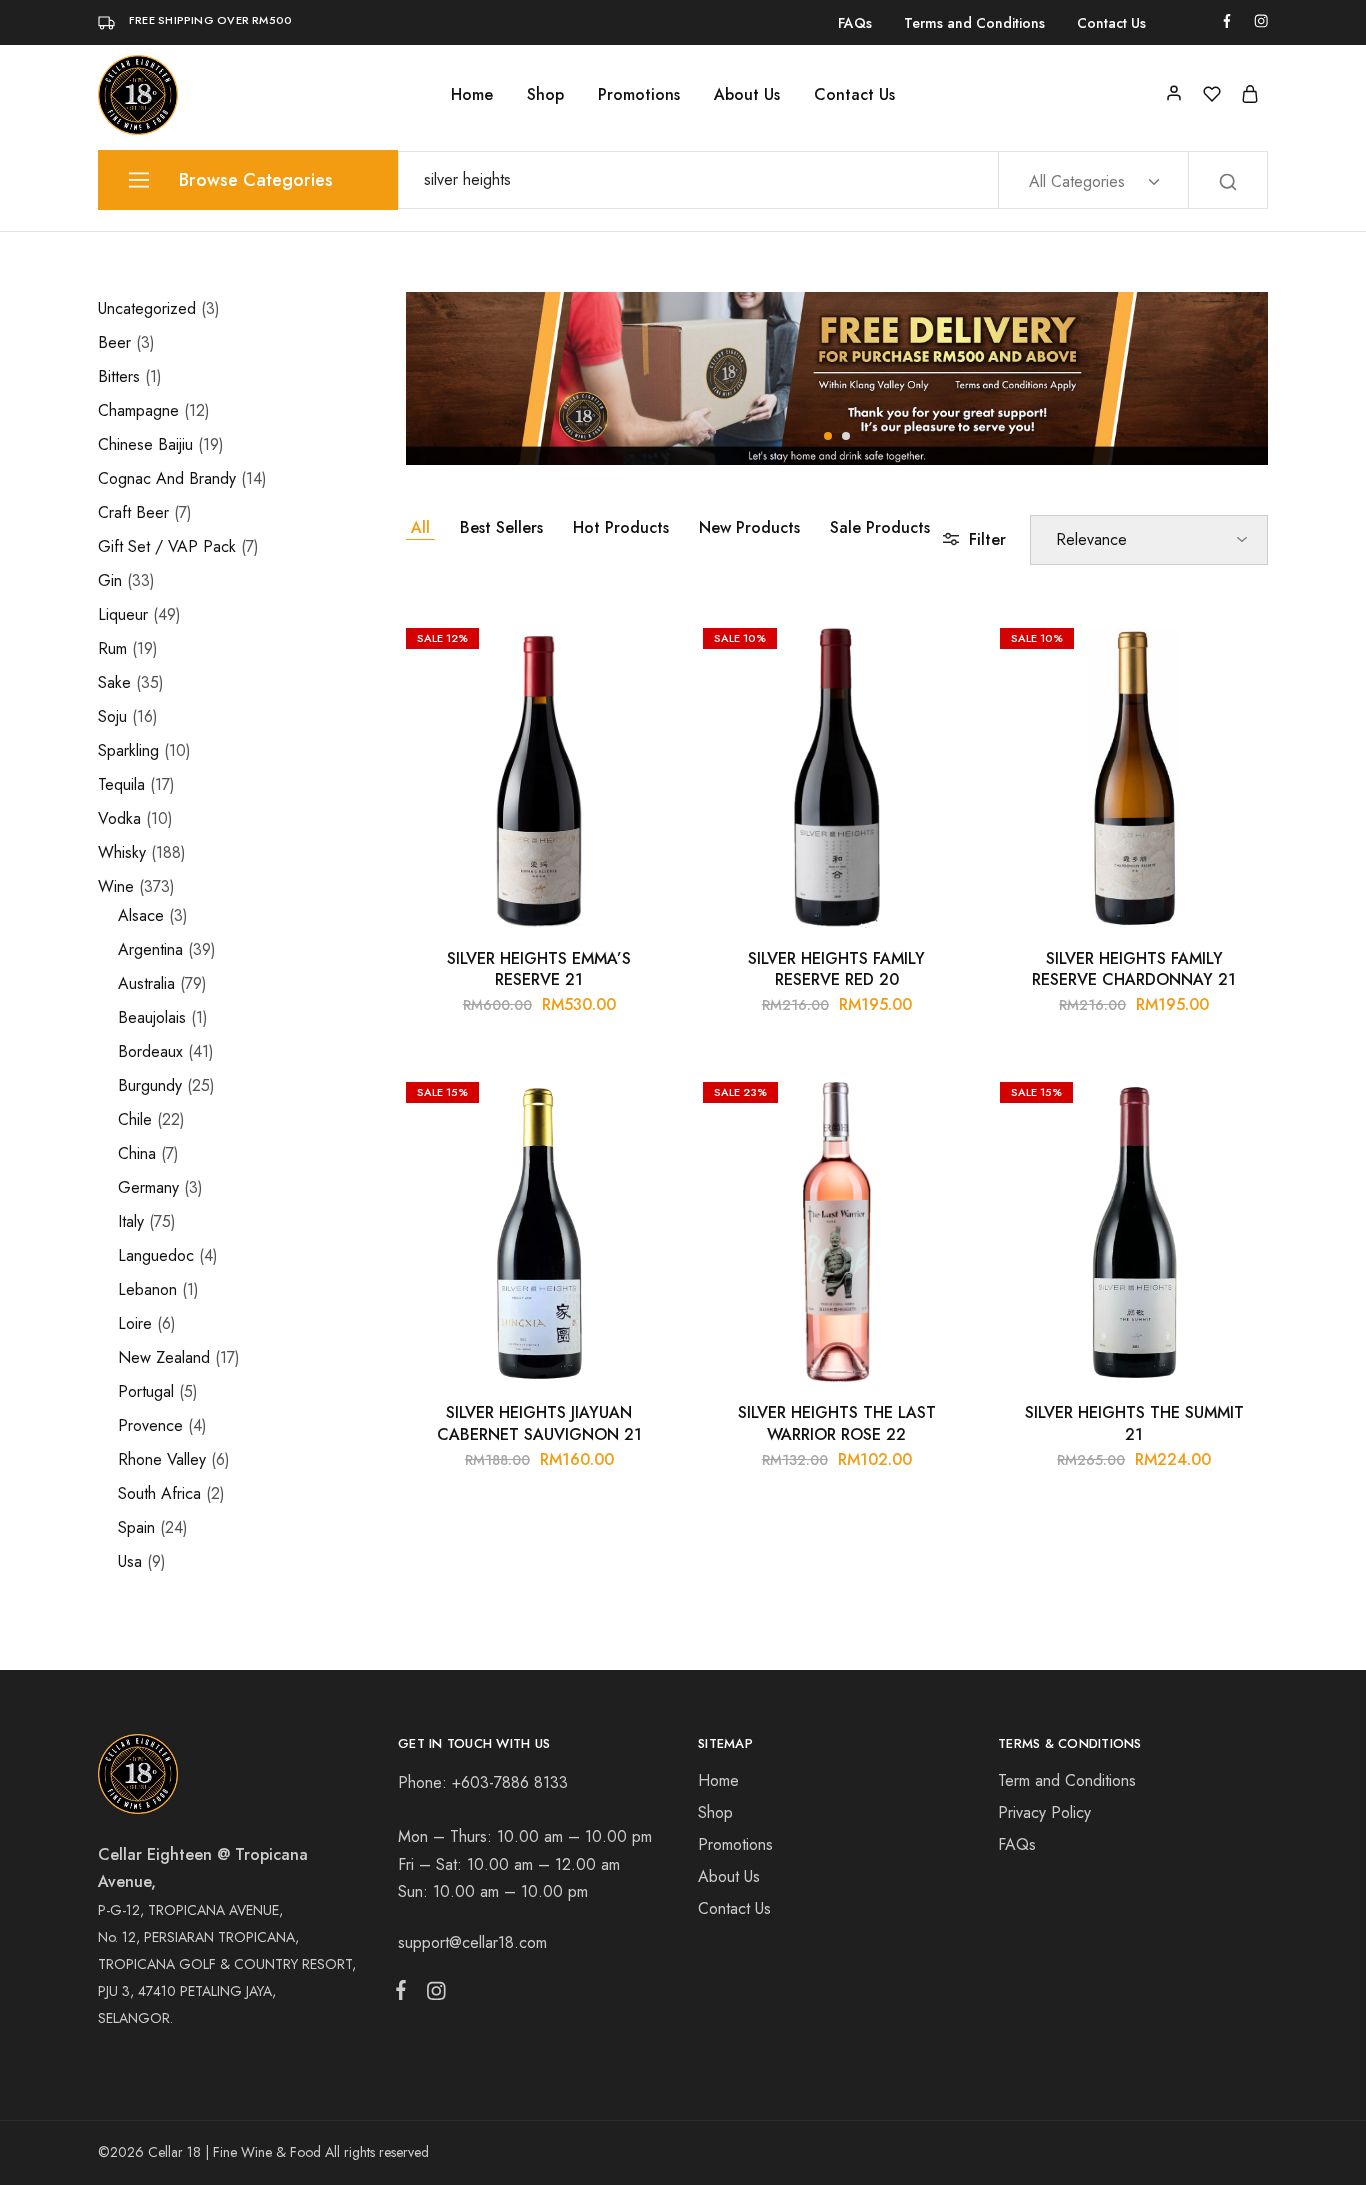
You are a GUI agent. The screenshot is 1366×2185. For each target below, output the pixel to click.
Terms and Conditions (974, 23)
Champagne (138, 410)
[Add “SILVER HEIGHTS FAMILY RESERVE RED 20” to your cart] (940, 648)
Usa (130, 1561)
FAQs (855, 23)
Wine (116, 886)
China (137, 1153)
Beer (114, 342)
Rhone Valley (162, 1459)
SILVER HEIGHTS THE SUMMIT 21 (1134, 1423)
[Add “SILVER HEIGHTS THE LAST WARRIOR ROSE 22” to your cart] (940, 1102)
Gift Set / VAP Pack (167, 546)
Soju (112, 716)
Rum (112, 648)
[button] (828, 436)
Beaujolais (152, 1017)
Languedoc (156, 1255)
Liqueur (123, 614)
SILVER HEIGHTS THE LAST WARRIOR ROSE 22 (837, 1423)
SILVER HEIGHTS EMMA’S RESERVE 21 (539, 969)
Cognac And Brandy (167, 478)
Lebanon (147, 1289)
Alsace (141, 915)
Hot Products (621, 527)
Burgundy (150, 1085)
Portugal (146, 1391)
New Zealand (164, 1357)
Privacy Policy (1044, 1812)
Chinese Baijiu (145, 444)
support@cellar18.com (472, 1942)
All (420, 527)
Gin (110, 580)
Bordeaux (150, 1051)
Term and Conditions (1067, 1780)
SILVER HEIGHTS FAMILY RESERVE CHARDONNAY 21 (1134, 969)
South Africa (159, 1493)
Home (472, 95)
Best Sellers (501, 527)
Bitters (119, 376)
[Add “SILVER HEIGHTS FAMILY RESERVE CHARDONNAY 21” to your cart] (1238, 648)
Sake (114, 682)
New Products (749, 527)
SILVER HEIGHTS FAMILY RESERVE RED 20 (836, 969)
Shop (545, 95)
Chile (135, 1119)
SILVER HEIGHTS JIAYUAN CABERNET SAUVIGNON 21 (539, 1423)
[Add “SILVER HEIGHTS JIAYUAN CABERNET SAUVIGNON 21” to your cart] (643, 1102)
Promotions (639, 95)
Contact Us (1111, 23)
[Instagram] (432, 1995)
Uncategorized (147, 308)
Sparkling (128, 750)
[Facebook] (405, 1994)
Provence (150, 1425)
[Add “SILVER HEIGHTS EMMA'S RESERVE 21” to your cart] (643, 648)
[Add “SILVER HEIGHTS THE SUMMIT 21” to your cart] (1238, 1102)
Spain (136, 1527)
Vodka (119, 818)
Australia (146, 983)
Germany (148, 1187)
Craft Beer (133, 512)
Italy (131, 1221)
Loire (135, 1323)
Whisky (122, 852)
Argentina (150, 949)
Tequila (121, 784)
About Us (747, 95)
